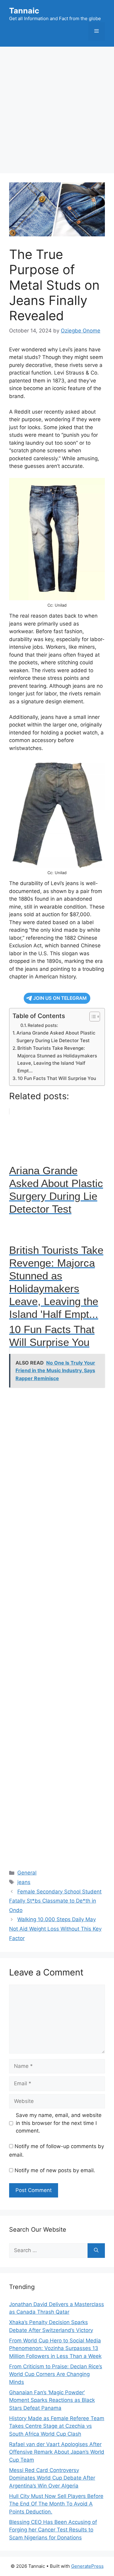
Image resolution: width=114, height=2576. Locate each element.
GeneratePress (87, 2566)
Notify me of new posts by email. (55, 2170)
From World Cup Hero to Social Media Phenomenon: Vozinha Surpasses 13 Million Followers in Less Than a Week (55, 2348)
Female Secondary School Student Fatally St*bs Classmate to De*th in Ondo (55, 1901)
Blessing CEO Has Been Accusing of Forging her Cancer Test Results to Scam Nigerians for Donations (53, 2530)
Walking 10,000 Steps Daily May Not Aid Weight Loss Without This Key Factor (55, 1929)
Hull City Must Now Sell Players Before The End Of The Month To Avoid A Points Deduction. (56, 2504)
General (27, 1873)
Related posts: (43, 1025)
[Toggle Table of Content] (92, 1017)
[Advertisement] (57, 107)
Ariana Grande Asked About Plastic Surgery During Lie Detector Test (56, 1037)
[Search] (96, 2251)
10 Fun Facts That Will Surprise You (57, 1078)
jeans (24, 1882)
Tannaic (24, 11)
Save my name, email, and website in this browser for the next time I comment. (59, 2123)
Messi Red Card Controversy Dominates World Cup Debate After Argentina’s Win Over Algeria (52, 2478)
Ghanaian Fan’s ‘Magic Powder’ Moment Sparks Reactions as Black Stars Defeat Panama (52, 2400)
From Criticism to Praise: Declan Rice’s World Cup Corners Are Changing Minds (56, 2374)
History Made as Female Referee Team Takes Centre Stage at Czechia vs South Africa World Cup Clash (57, 2426)
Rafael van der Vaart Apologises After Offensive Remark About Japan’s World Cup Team (57, 2452)
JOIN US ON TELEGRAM (60, 998)
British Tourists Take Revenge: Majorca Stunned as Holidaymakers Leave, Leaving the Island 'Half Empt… (57, 1059)
